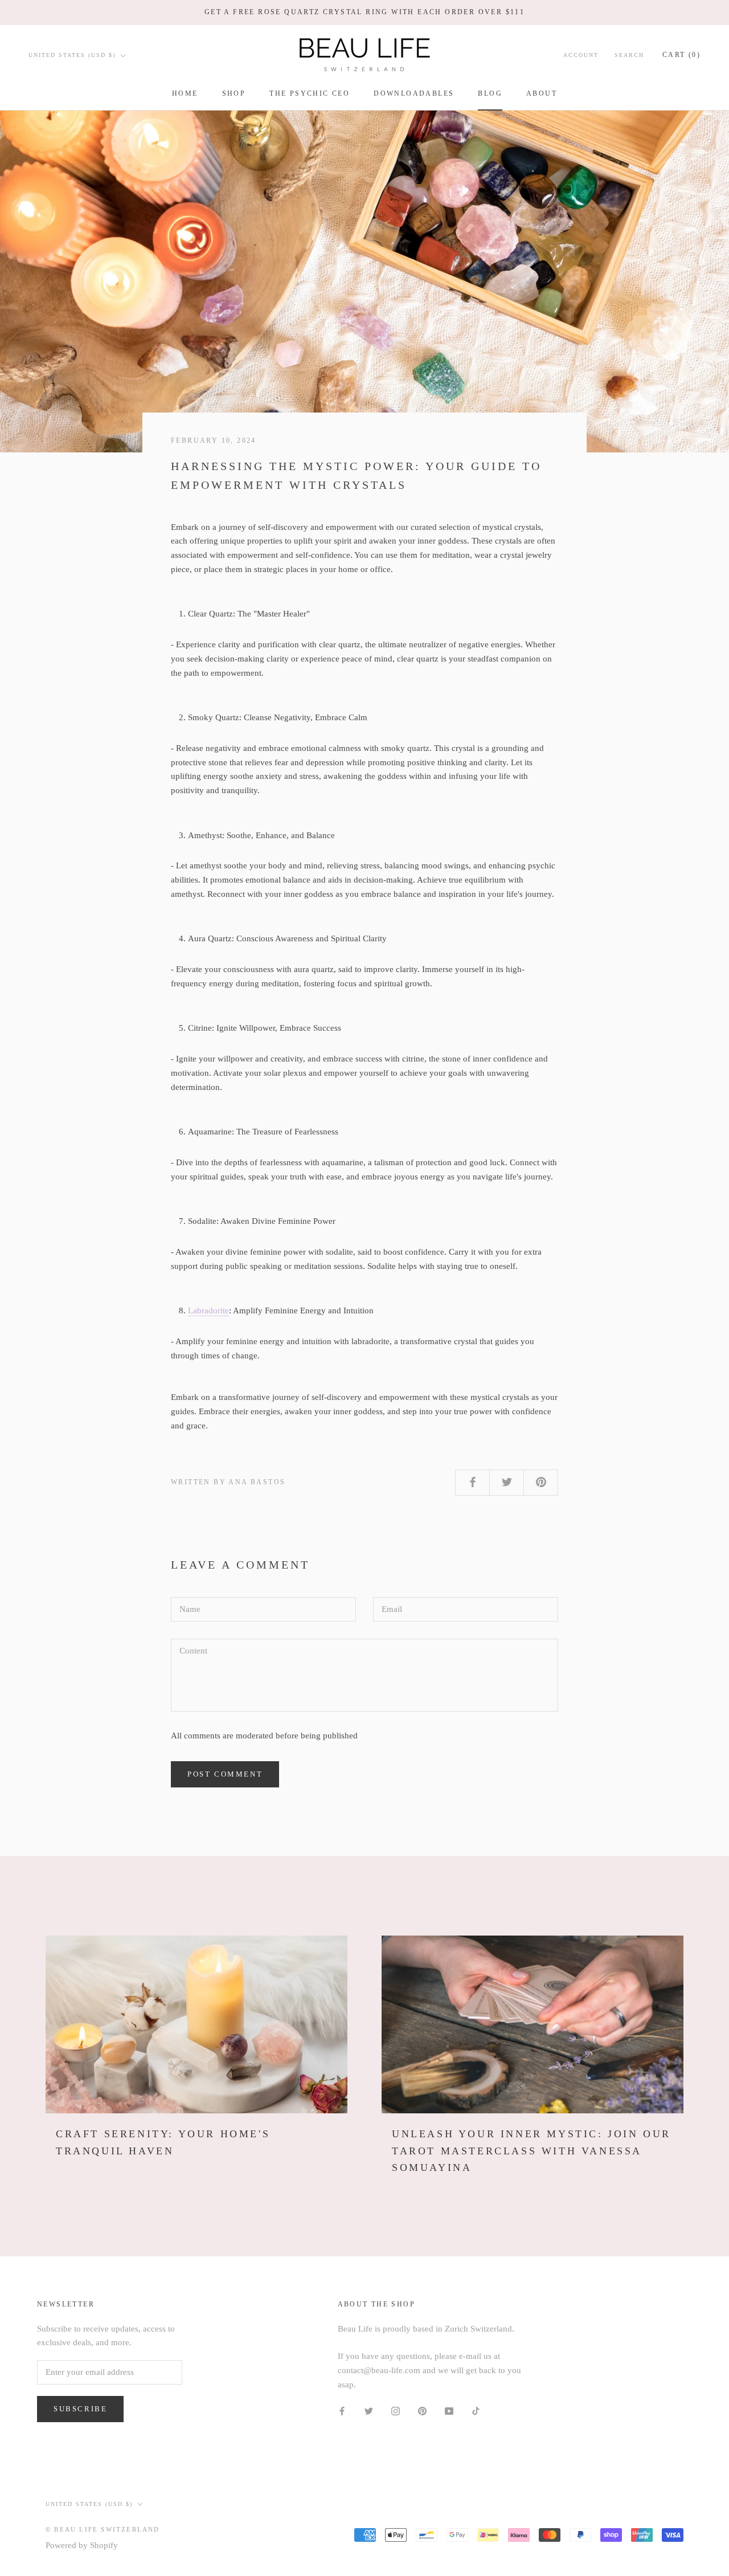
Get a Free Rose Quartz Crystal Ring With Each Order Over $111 (364, 12)
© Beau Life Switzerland (103, 2529)
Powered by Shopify (82, 2545)
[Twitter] (369, 2410)
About (542, 93)
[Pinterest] (422, 2410)
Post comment (225, 1774)
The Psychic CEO (310, 93)
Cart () (681, 55)
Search (629, 55)
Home (185, 93)
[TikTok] (476, 2410)
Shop (234, 93)
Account (581, 55)
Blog (490, 93)
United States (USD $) (72, 55)
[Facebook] (342, 2410)
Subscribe (80, 2409)
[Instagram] (396, 2410)
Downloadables (414, 93)
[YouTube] (449, 2410)
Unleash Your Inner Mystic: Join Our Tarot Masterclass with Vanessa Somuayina (531, 2151)
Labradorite (208, 1311)
